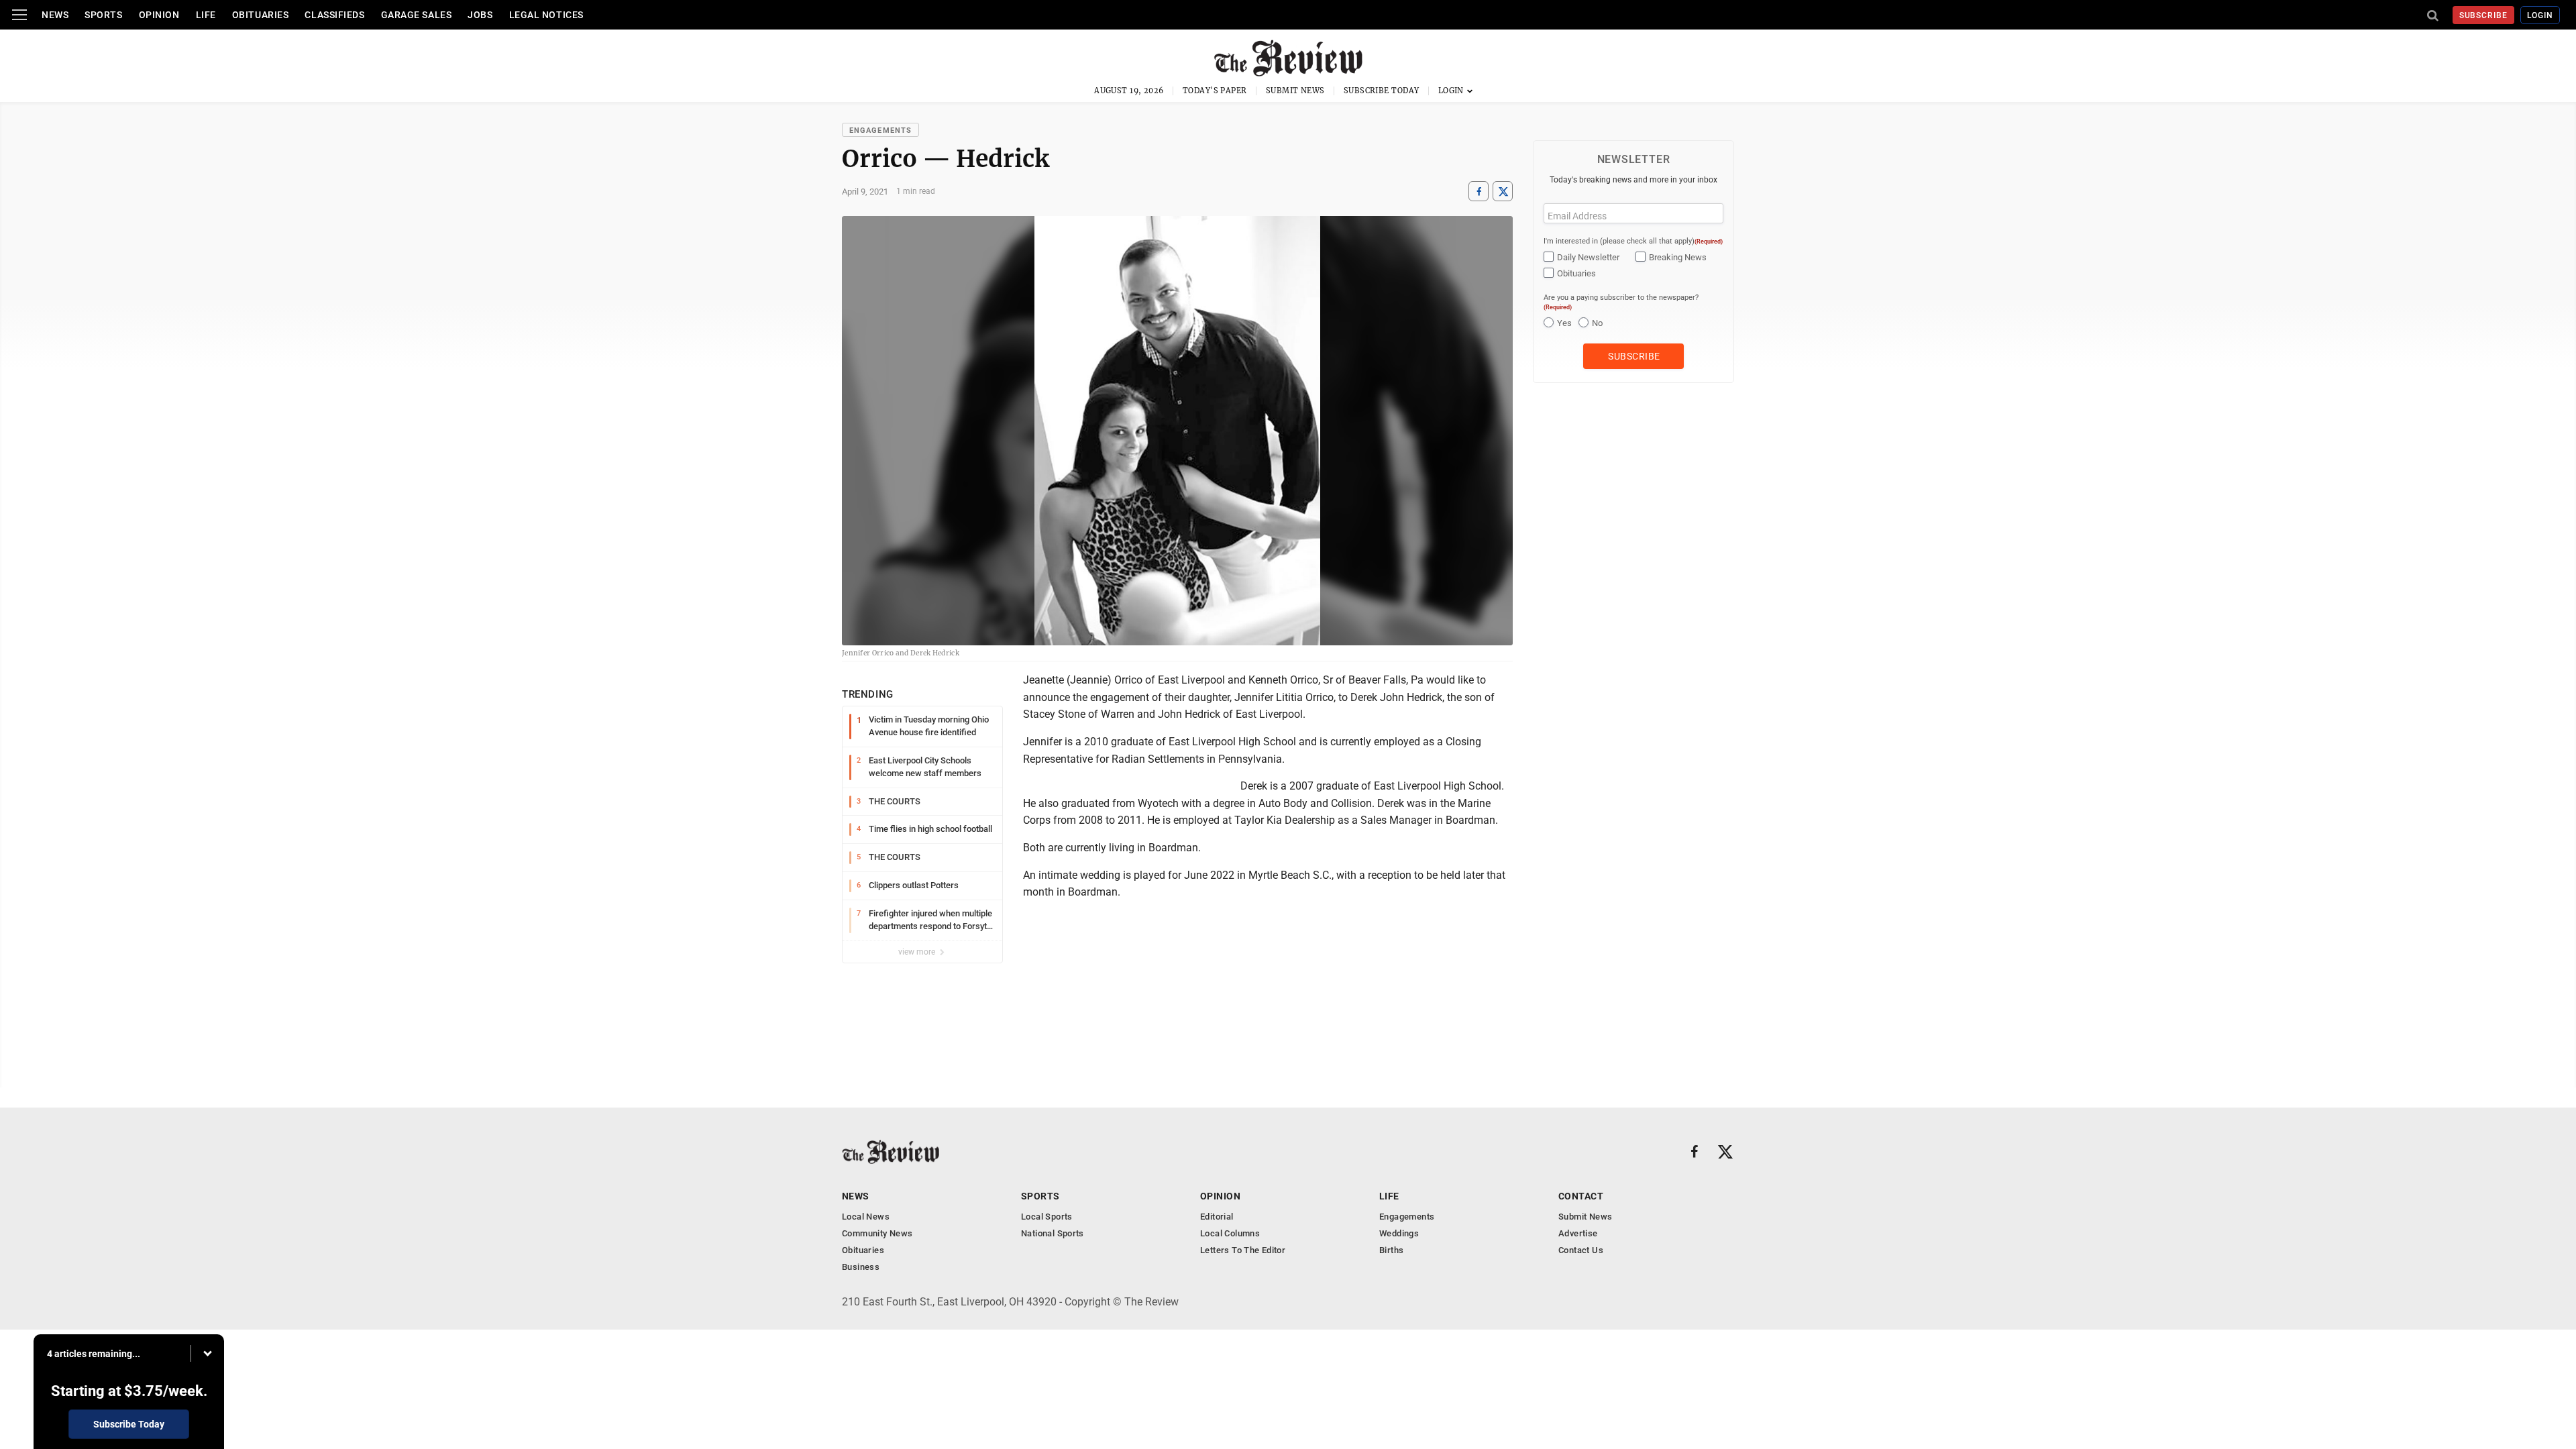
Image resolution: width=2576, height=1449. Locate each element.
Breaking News (1678, 257)
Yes (1564, 323)
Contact (1581, 1196)
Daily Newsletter (1588, 257)
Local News (866, 1217)
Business (861, 1267)
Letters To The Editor (1243, 1250)
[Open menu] (19, 15)
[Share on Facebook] (1479, 192)
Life (206, 15)
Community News (877, 1233)
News (55, 15)
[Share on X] (1503, 192)
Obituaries (261, 15)
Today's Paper (1215, 91)
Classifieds (334, 15)
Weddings (1399, 1233)
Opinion (159, 15)
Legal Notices (546, 15)
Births (1391, 1250)
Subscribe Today (1382, 91)
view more (918, 952)
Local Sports (1047, 1217)
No (1597, 323)
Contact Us (1581, 1250)
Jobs (480, 15)
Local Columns (1230, 1233)
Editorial (1217, 1217)
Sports (103, 15)
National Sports (1053, 1233)
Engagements (880, 130)
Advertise (1578, 1233)
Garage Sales (417, 15)
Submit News (1295, 91)
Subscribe (2484, 15)
